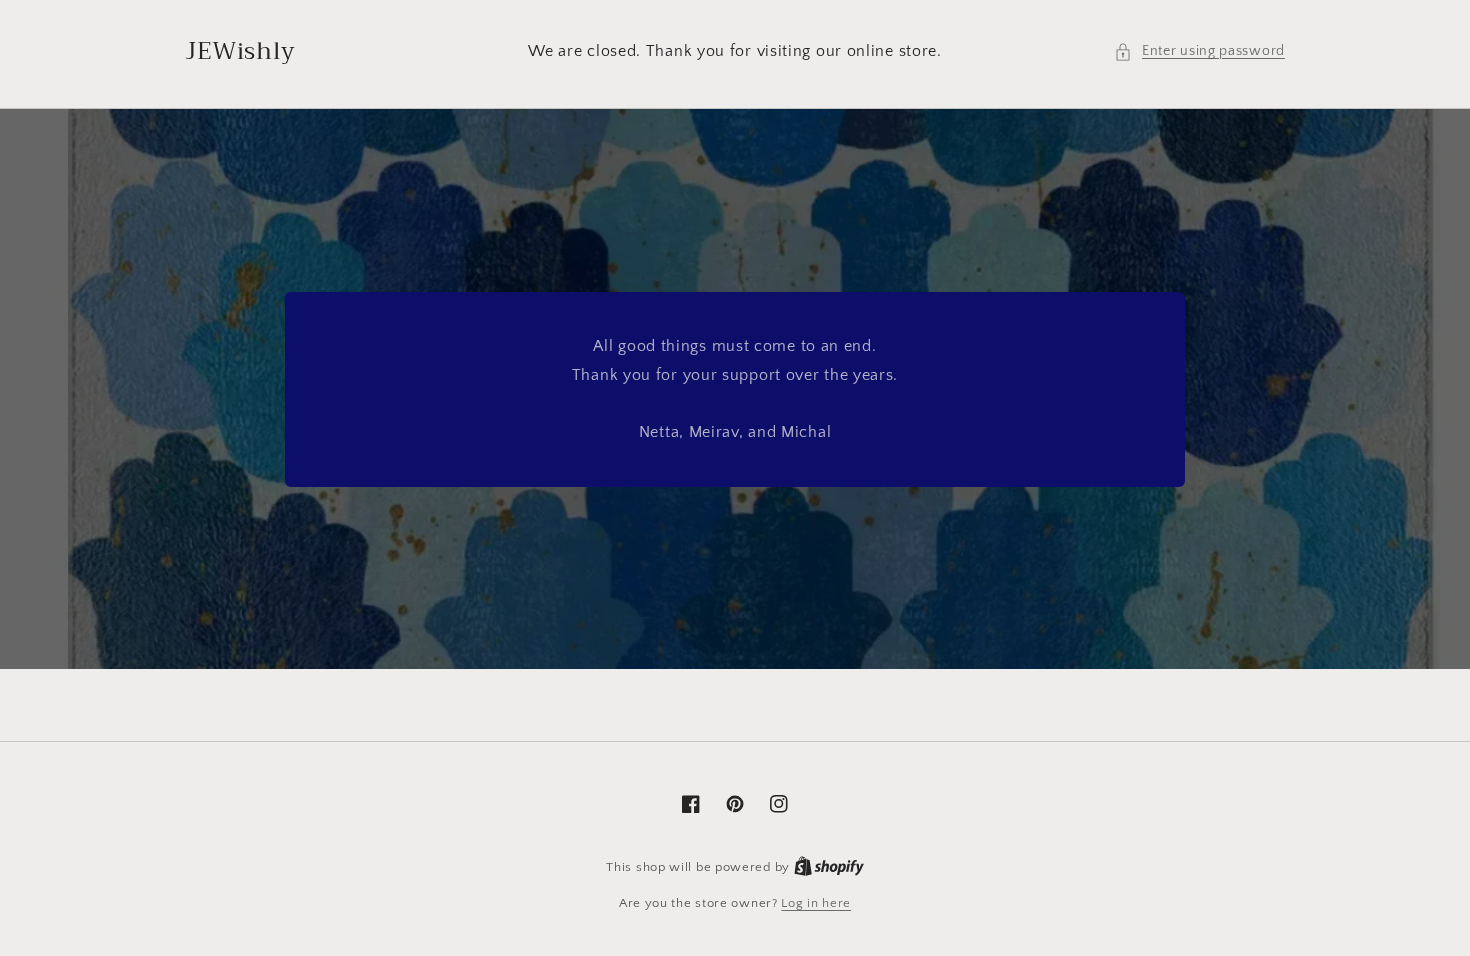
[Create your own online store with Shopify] (829, 867)
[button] (1199, 51)
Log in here (816, 903)
